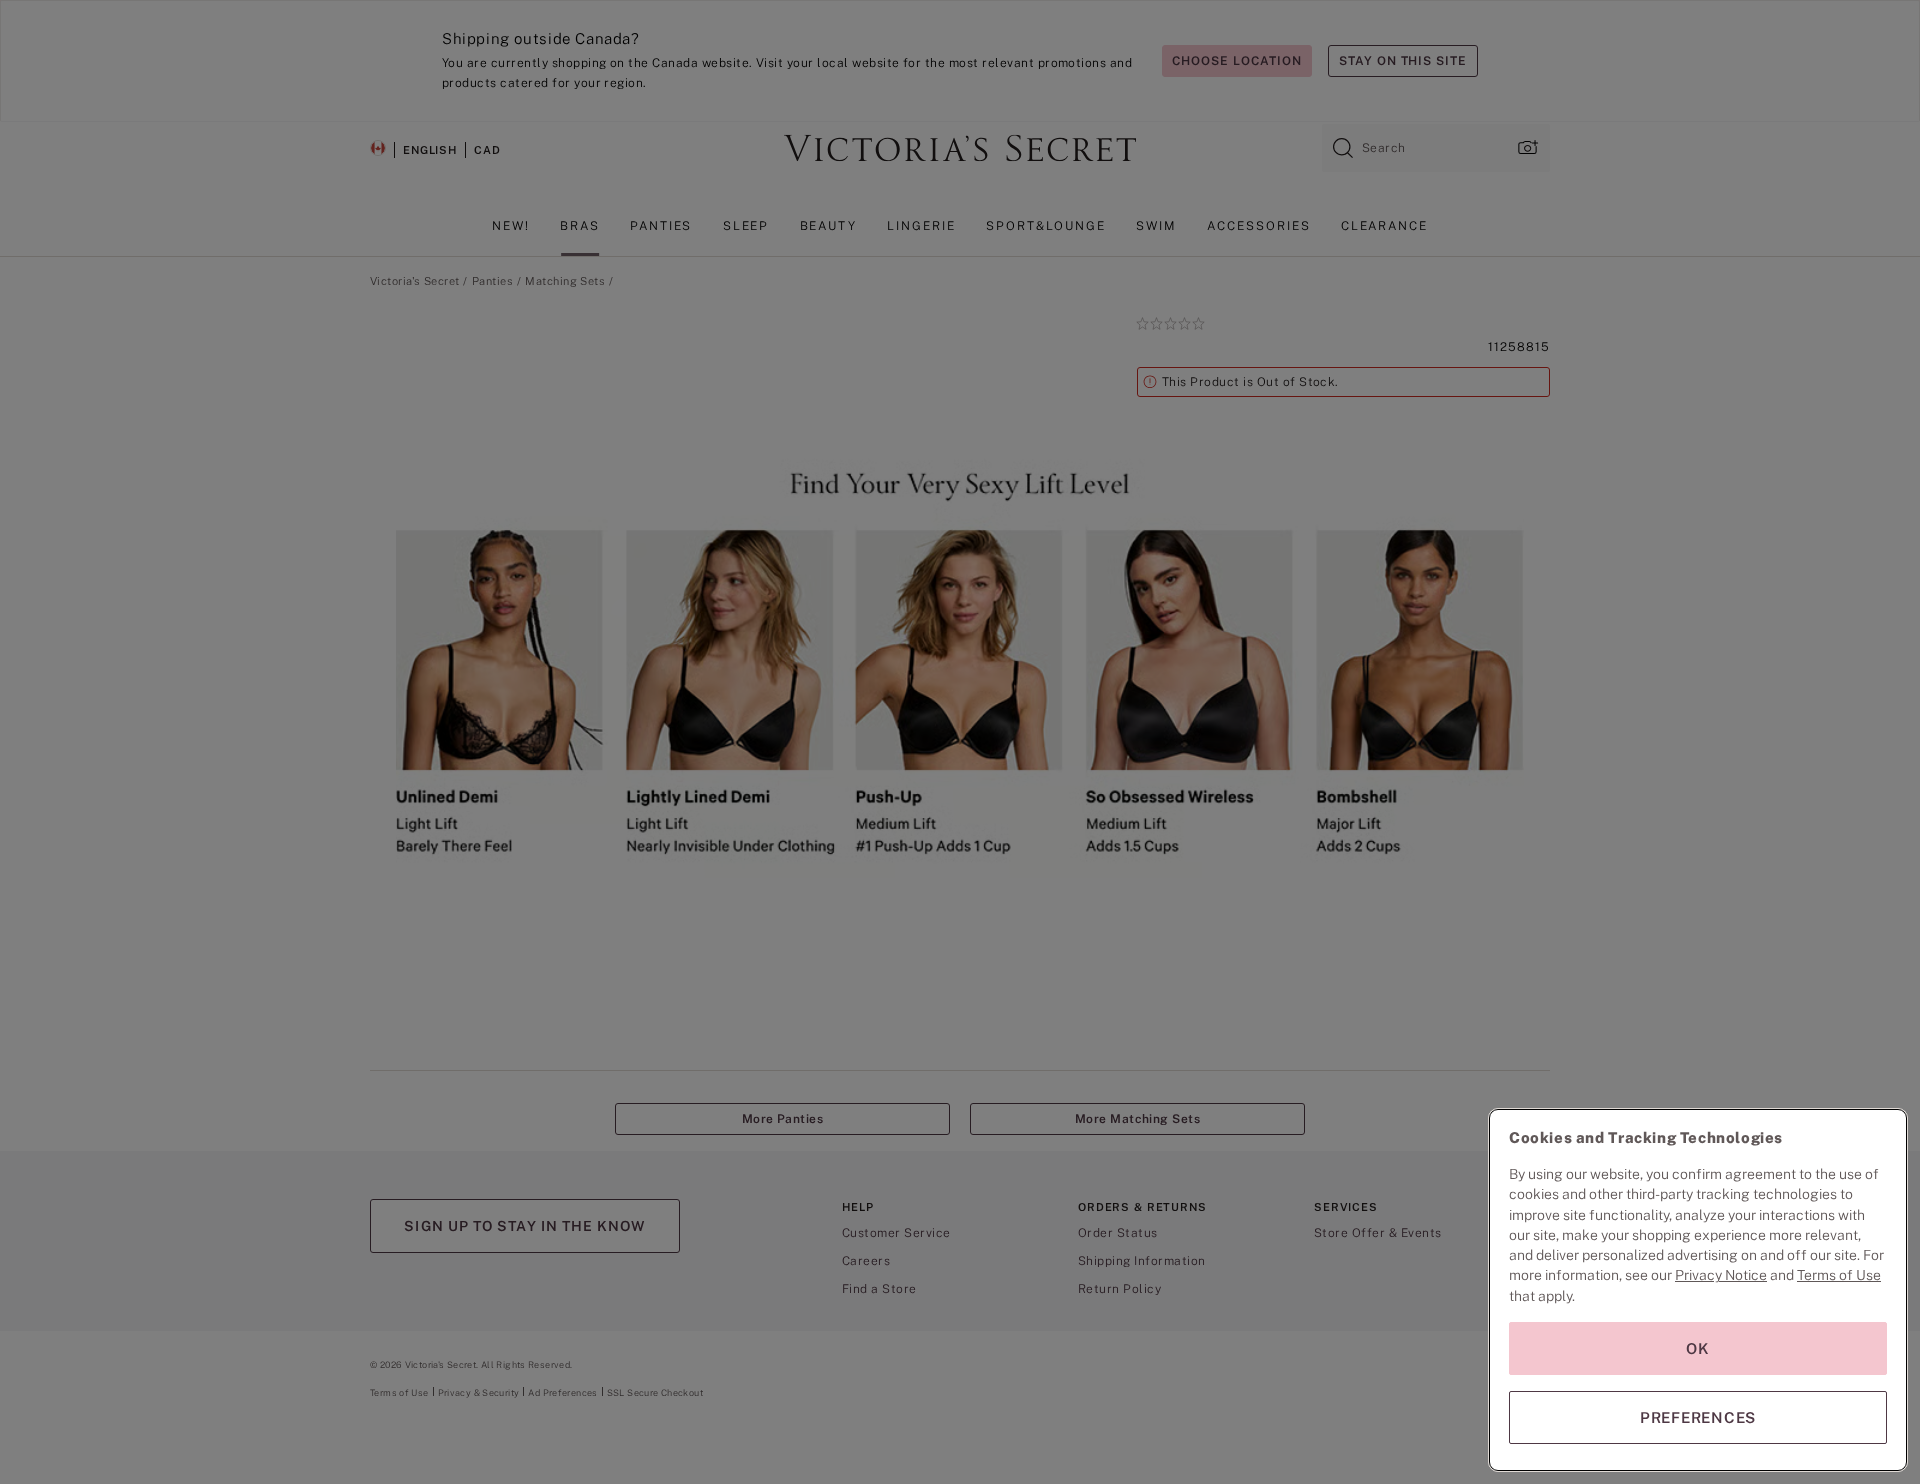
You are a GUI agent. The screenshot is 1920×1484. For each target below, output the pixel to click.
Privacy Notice (1721, 1275)
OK (1698, 1348)
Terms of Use (1839, 1275)
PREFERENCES (1698, 1417)
